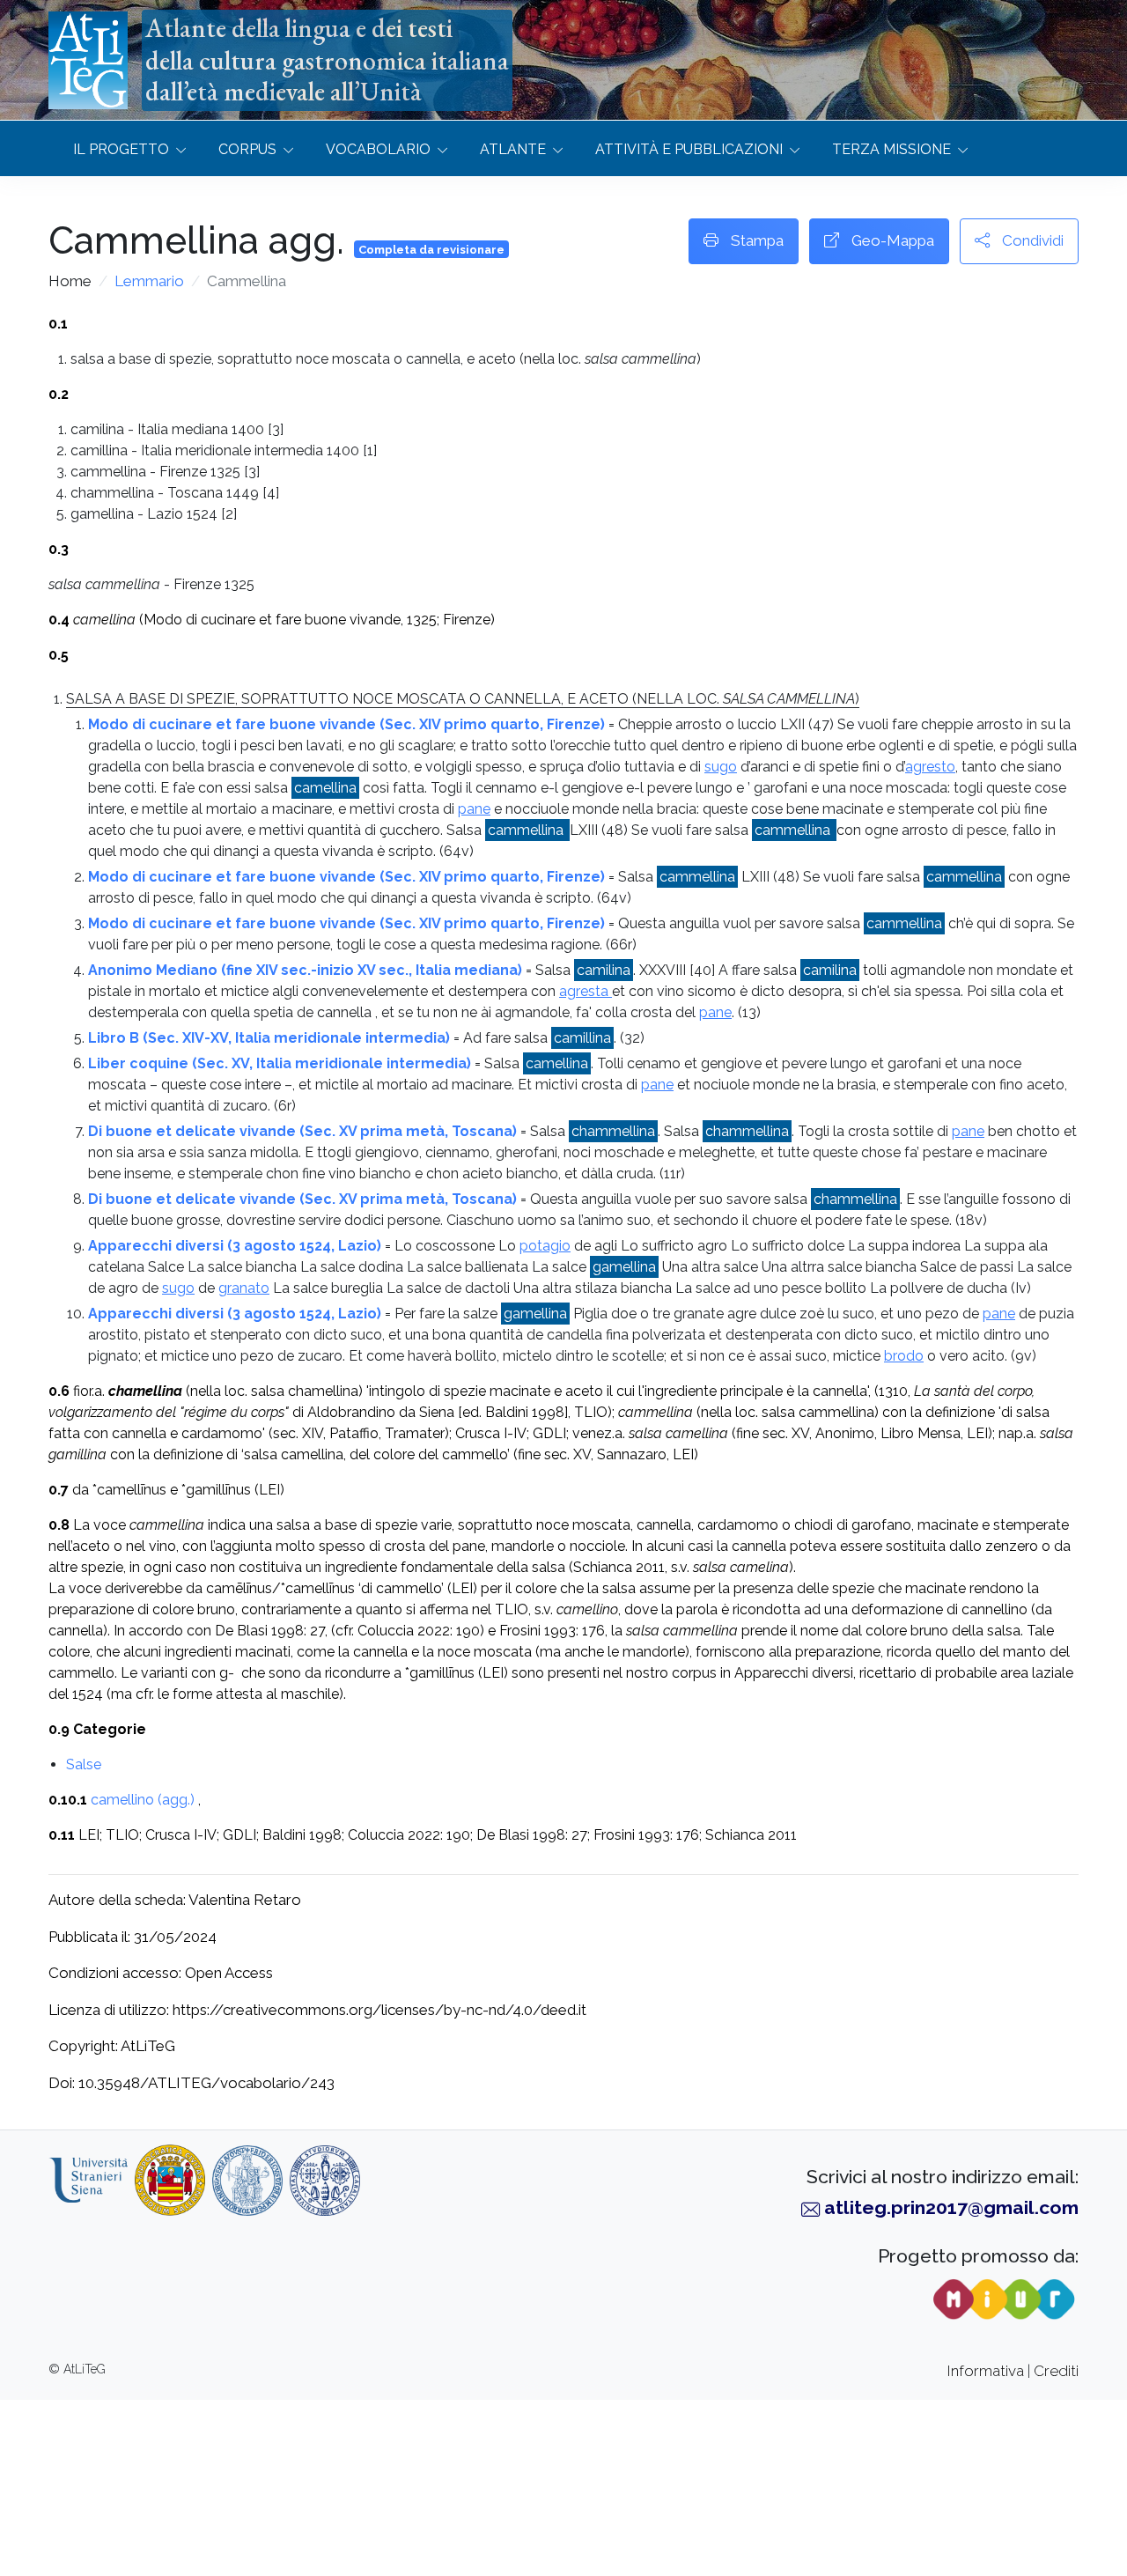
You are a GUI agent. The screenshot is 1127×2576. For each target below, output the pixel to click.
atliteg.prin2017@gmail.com (951, 2207)
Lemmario (149, 281)
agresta (586, 991)
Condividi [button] (1031, 240)
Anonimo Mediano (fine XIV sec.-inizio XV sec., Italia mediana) (305, 970)
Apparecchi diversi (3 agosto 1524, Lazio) (235, 1246)
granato (244, 1288)
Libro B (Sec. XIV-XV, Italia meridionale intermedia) (269, 1038)
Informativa (986, 2371)
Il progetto (121, 149)
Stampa (755, 240)
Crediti (1056, 2371)
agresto (930, 767)
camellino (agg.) (143, 1800)
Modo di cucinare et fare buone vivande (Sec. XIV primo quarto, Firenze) (346, 724)
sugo (721, 767)
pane (474, 809)
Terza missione (891, 149)
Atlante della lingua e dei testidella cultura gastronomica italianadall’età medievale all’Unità (327, 60)
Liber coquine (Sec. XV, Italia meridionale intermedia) (280, 1063)
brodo (904, 1356)
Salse (84, 1764)
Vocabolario (378, 149)
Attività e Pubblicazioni (689, 149)
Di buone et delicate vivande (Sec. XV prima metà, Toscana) (302, 1131)
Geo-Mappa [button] (891, 240)
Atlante (513, 149)
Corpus (247, 149)
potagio (545, 1246)
